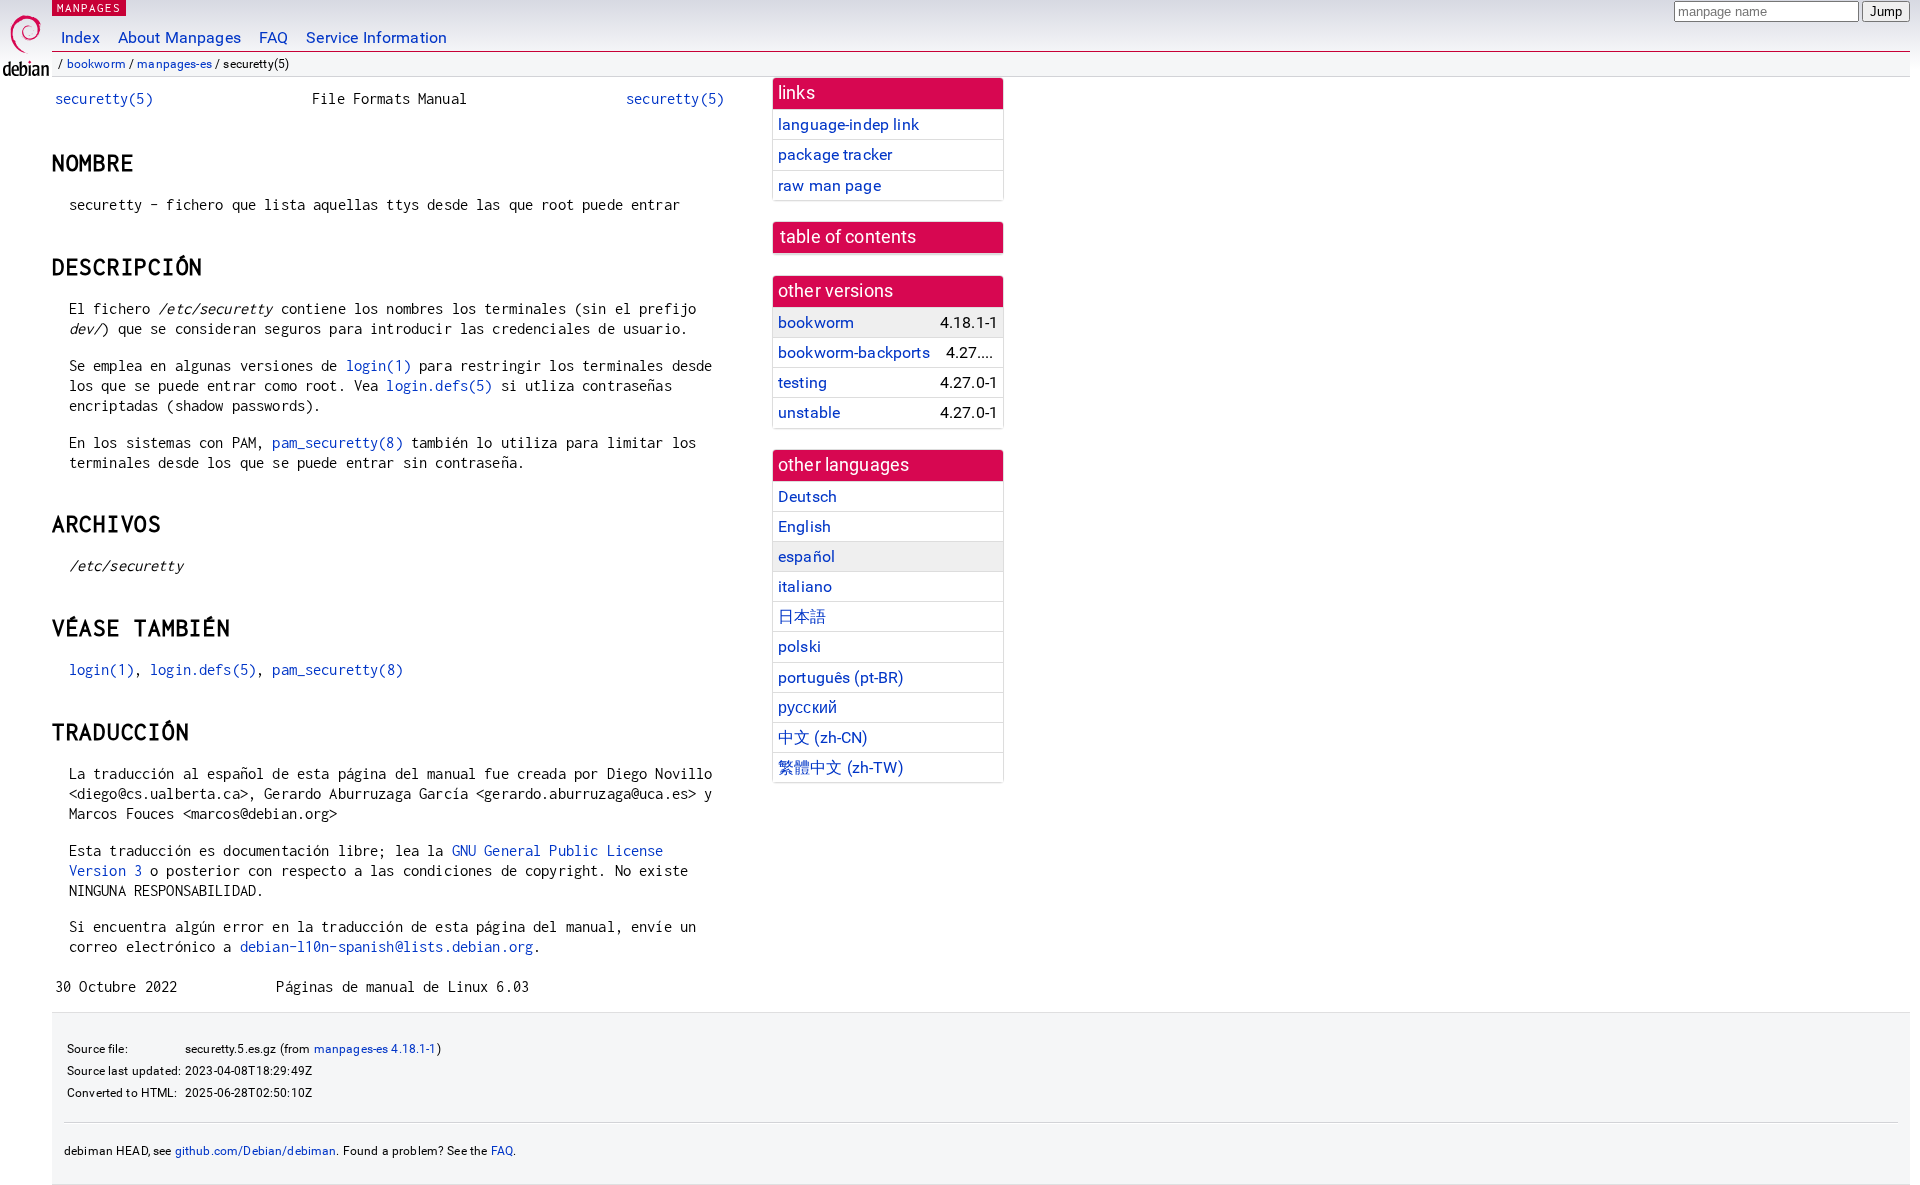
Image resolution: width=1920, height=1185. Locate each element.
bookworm (96, 64)
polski (799, 646)
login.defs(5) (439, 385)
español (806, 556)
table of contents (848, 237)
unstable (809, 412)
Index (80, 37)
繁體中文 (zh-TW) (841, 767)
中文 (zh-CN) (823, 737)
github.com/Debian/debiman (256, 1151)
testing (802, 382)
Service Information (376, 37)
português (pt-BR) (841, 677)
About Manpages (179, 37)
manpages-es (174, 64)
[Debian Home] (26, 40)
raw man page (829, 185)
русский (807, 707)
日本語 (802, 616)
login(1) (378, 365)
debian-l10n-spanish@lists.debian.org (386, 946)
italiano (805, 586)
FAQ (273, 37)
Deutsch (807, 496)
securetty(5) (104, 98)
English (804, 526)
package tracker (835, 154)
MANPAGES (89, 7)
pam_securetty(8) (337, 442)
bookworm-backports (854, 352)
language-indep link (848, 124)
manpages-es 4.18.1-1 (375, 1049)
